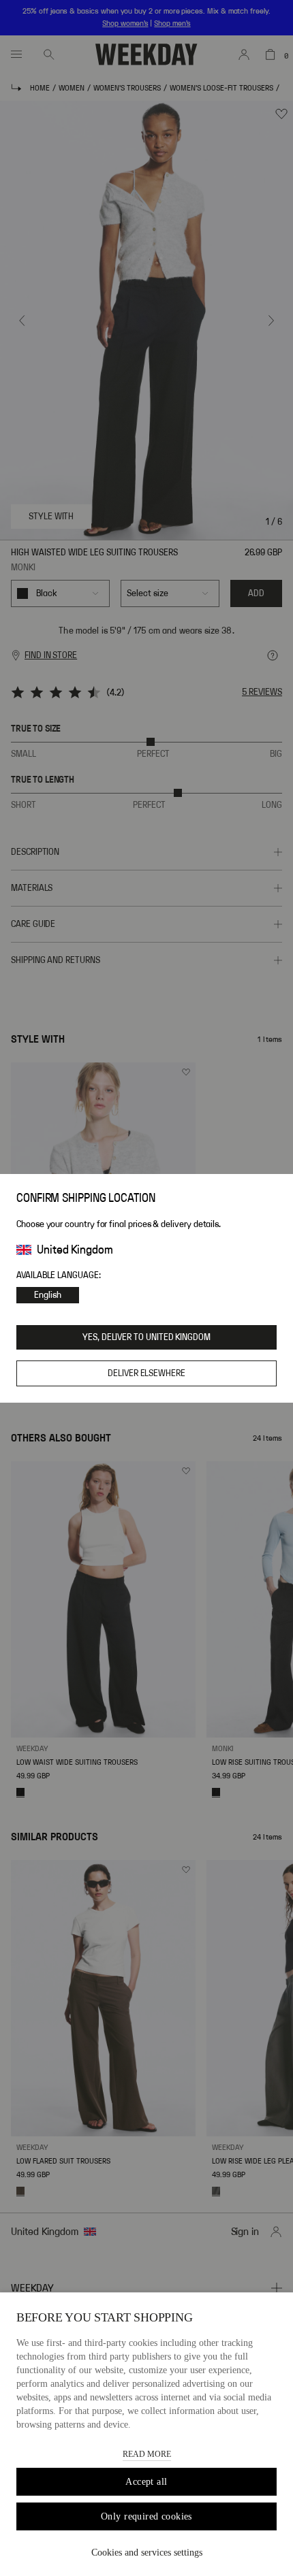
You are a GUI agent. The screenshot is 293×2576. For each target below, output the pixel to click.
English (48, 1295)
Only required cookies (146, 2516)
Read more (147, 2454)
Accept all (146, 2482)
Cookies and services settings (147, 2553)
